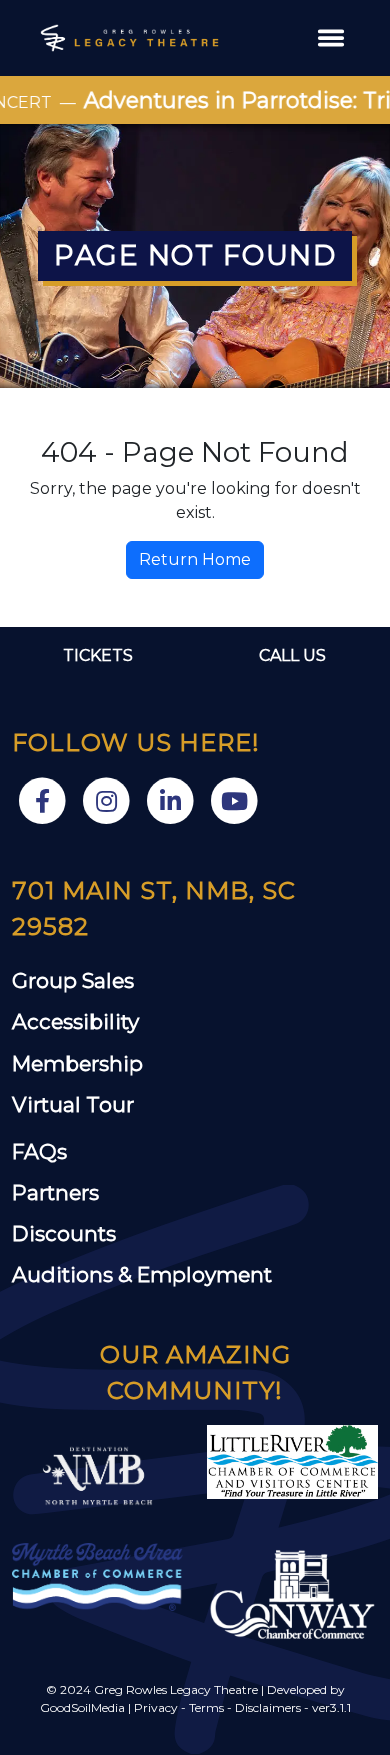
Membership (77, 1063)
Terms (206, 1707)
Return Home (195, 559)
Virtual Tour (73, 1104)
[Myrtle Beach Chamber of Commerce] (97, 1575)
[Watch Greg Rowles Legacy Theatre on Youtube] (234, 799)
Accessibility (75, 1021)
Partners (55, 1192)
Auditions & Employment (142, 1274)
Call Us (292, 655)
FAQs (39, 1151)
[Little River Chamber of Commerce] (97, 1474)
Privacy (156, 1707)
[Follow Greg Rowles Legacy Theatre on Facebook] (44, 799)
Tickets (98, 655)
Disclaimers (268, 1707)
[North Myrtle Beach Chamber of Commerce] (292, 1460)
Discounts (64, 1233)
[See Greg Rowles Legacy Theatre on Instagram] (108, 799)
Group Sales (73, 980)
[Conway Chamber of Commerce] (292, 1594)
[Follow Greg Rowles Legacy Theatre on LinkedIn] (172, 799)
